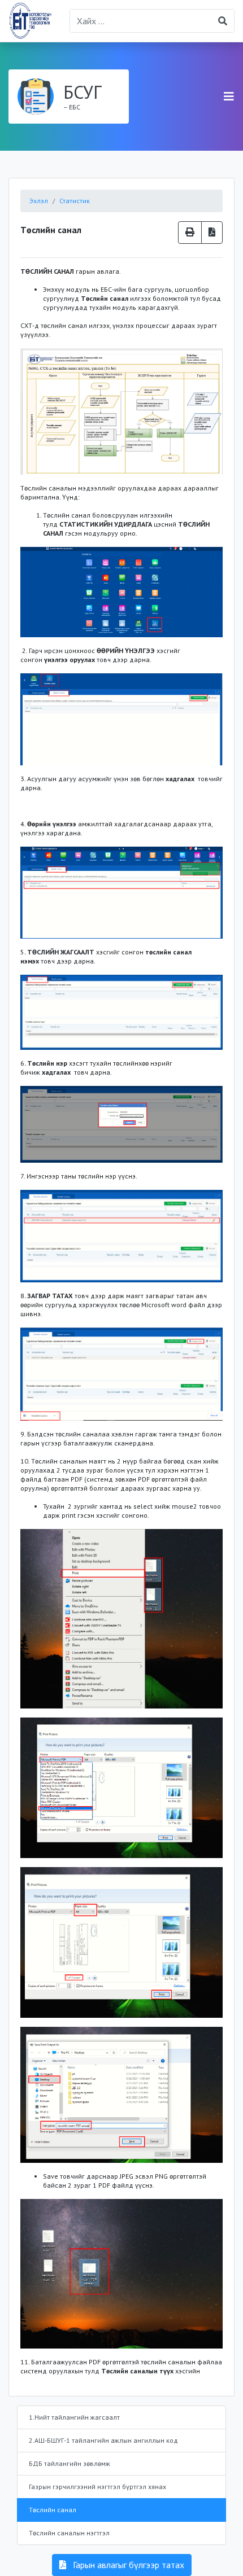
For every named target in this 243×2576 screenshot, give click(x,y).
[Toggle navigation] (229, 97)
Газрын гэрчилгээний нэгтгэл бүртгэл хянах (97, 2487)
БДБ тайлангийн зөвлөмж (70, 2463)
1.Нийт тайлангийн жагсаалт (74, 2417)
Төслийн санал (53, 2510)
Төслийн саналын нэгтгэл (69, 2533)
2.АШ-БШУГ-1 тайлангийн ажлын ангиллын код (103, 2440)
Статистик (75, 201)
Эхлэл (39, 201)
